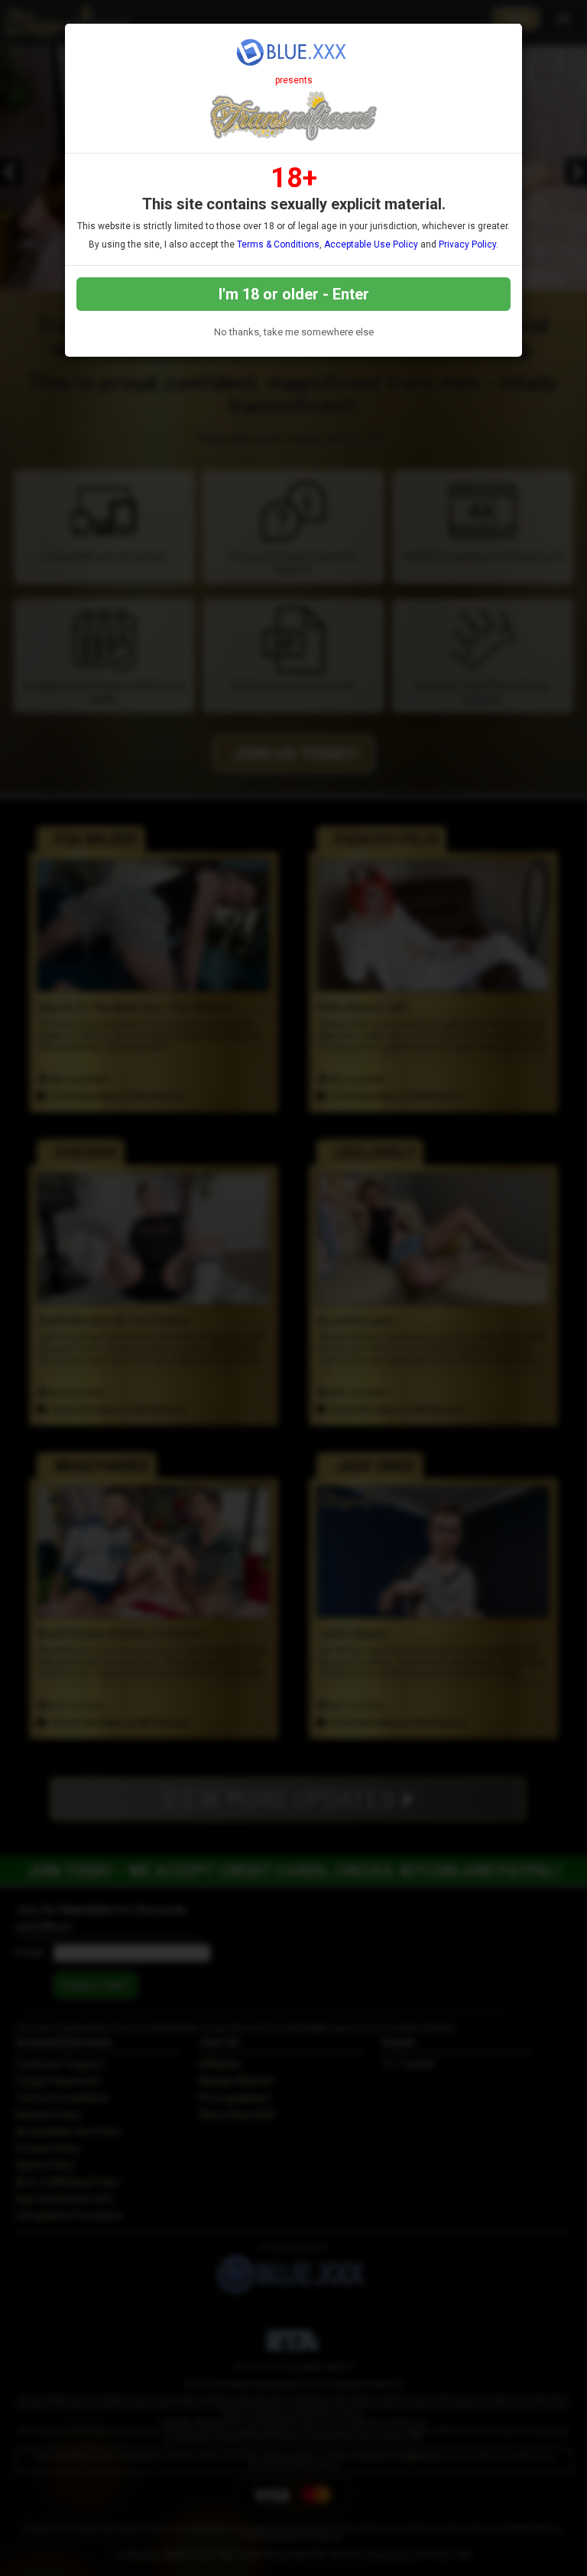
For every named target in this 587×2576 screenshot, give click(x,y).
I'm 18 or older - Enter (294, 294)
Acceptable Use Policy (371, 244)
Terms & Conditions (278, 244)
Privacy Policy (467, 244)
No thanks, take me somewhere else (294, 332)
